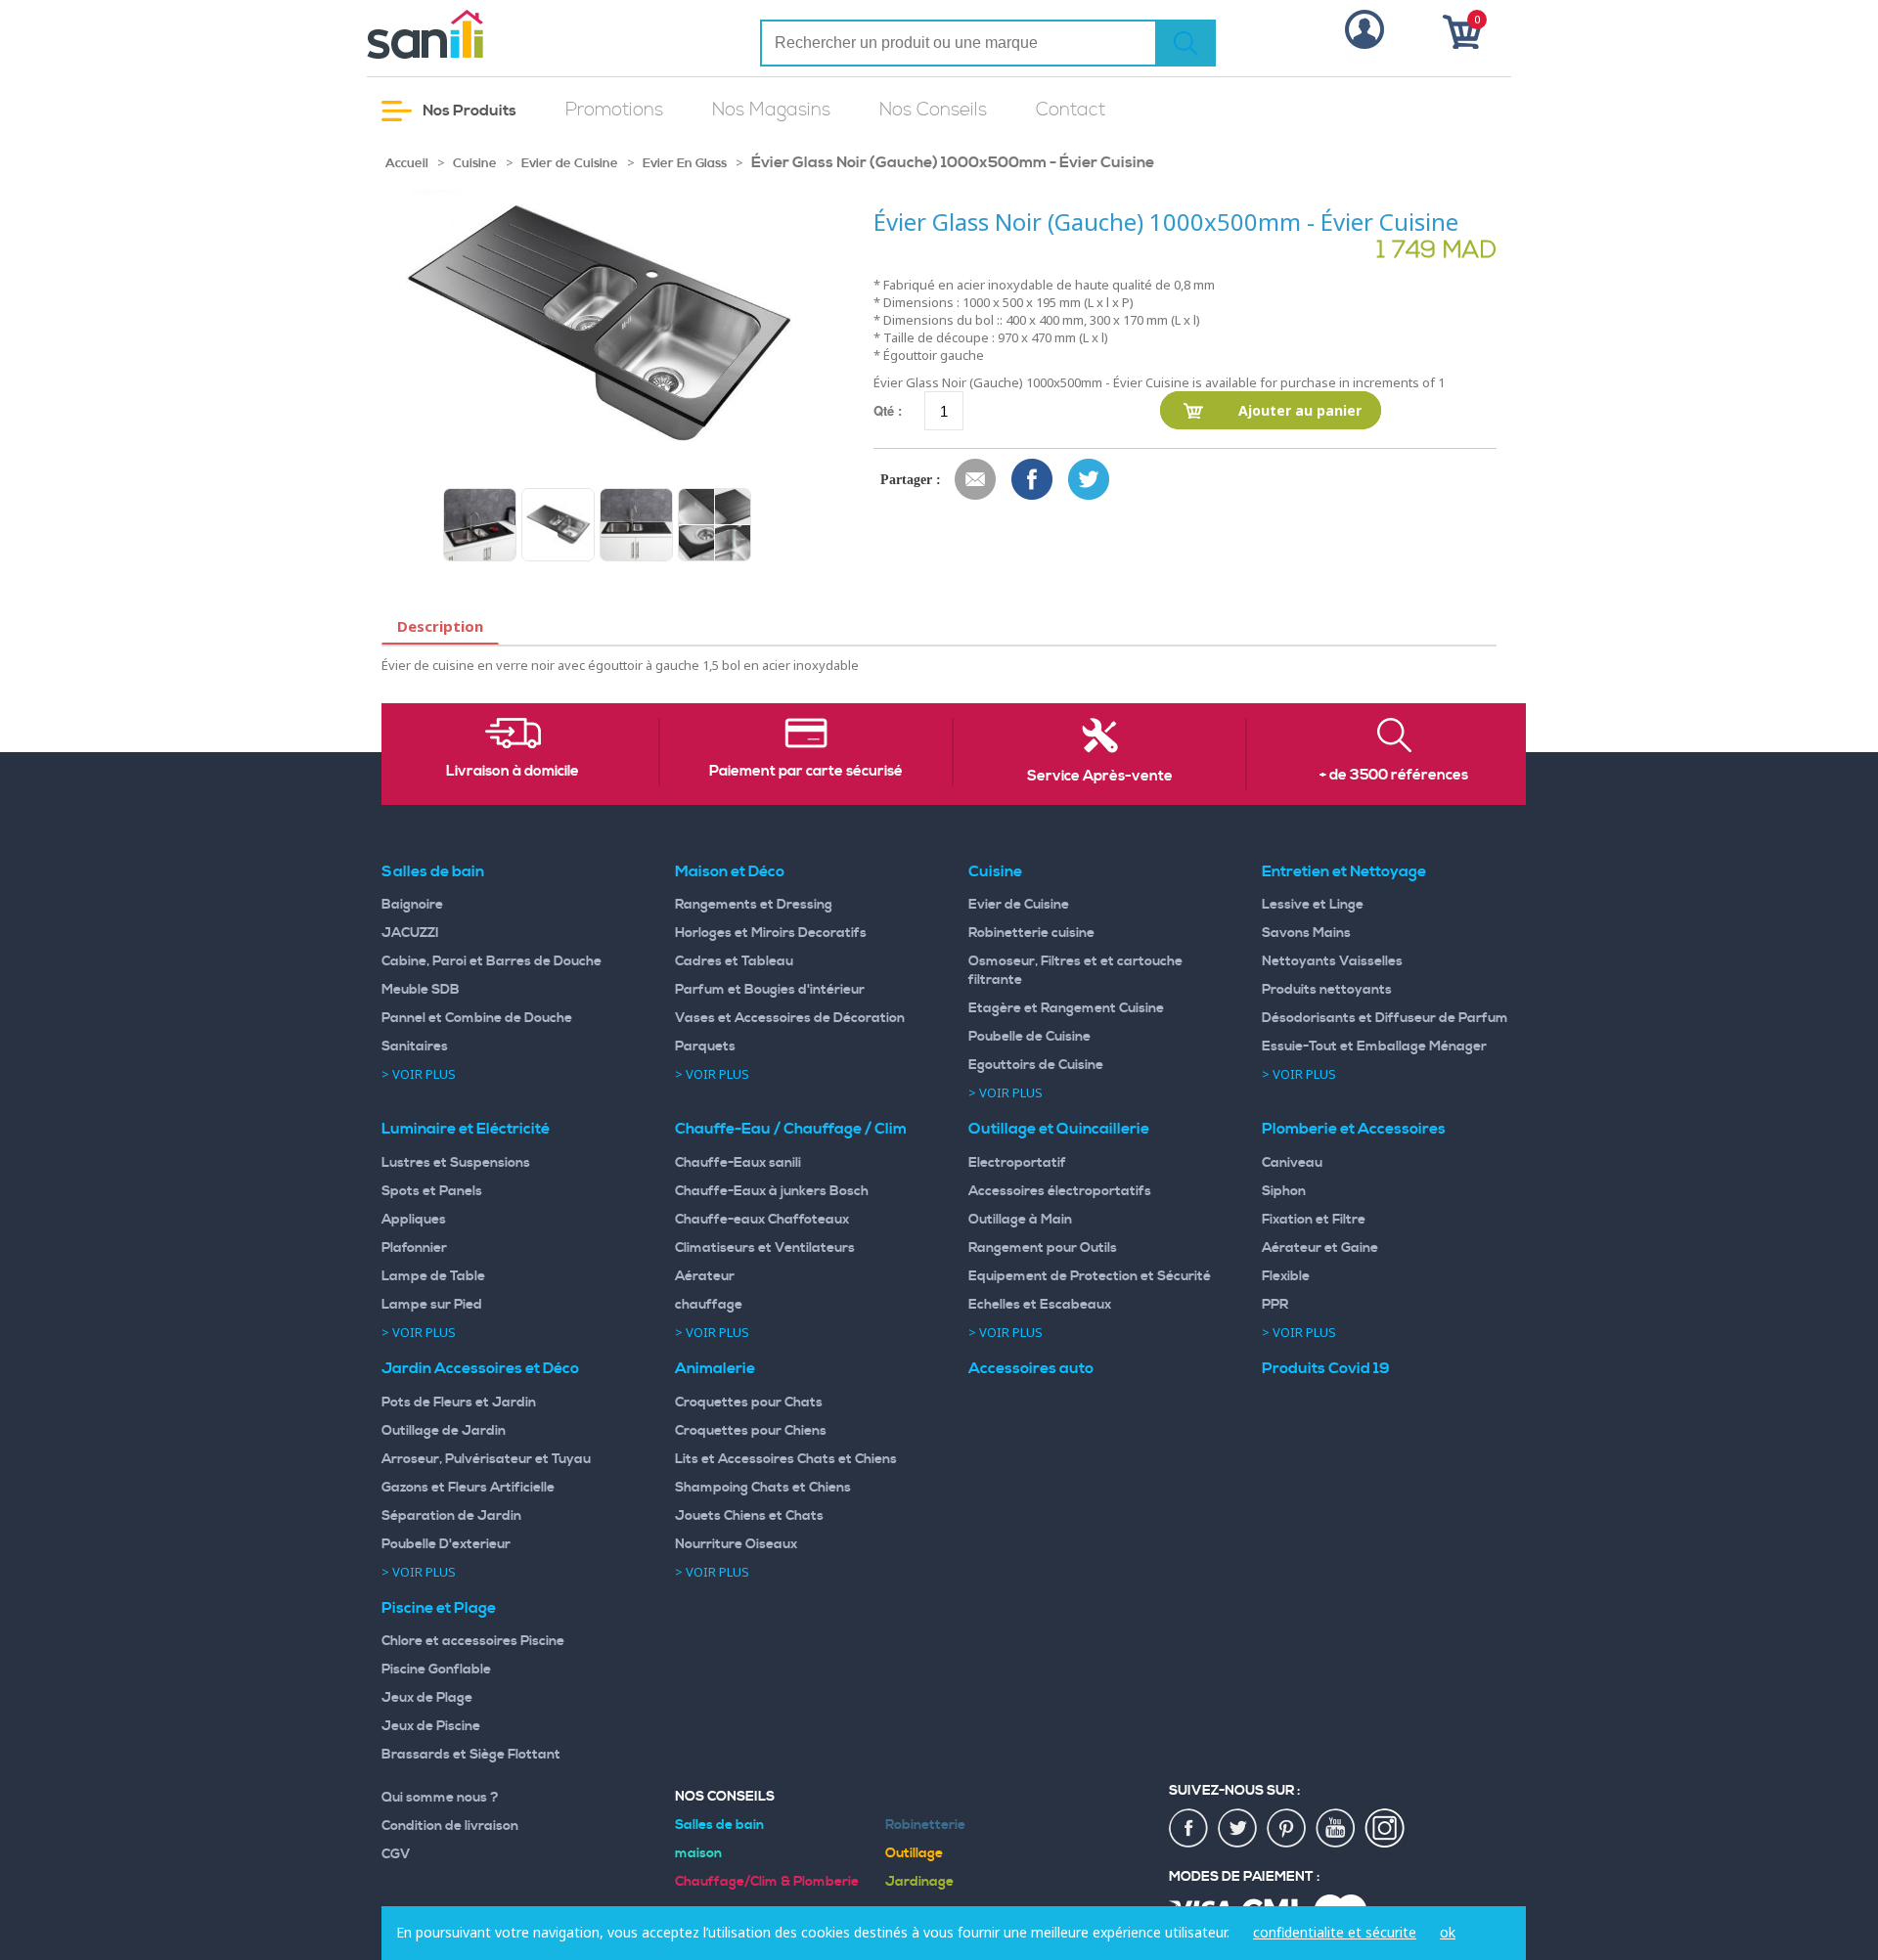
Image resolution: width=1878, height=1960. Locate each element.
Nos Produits (468, 111)
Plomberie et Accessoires (1354, 1129)
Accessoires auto (1031, 1368)
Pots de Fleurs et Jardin (459, 1403)
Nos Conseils (933, 110)
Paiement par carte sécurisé (806, 772)
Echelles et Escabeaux (1040, 1305)
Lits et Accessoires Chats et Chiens (786, 1459)
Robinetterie (925, 1825)
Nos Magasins (771, 110)
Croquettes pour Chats (749, 1403)
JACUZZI (410, 933)
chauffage (709, 1305)
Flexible (1286, 1276)
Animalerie (715, 1368)
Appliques (414, 1220)
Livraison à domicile (513, 772)
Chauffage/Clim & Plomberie (767, 1882)
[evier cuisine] (636, 525)
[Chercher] (1185, 43)
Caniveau (1292, 1163)
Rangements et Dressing (754, 905)
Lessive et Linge (1313, 905)
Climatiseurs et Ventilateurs (765, 1248)
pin (1287, 1829)
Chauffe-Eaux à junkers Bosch (772, 1191)
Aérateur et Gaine (1320, 1248)
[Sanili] (499, 34)
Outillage (914, 1853)
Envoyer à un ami (976, 480)
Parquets (705, 1047)
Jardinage (919, 1882)
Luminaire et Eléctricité (466, 1129)
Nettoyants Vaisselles (1332, 961)
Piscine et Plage (439, 1608)
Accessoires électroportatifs (1060, 1191)
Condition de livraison (450, 1826)
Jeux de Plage (427, 1698)
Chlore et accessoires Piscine (473, 1641)
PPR (1275, 1305)
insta (1385, 1829)
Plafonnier (414, 1248)
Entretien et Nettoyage (1344, 871)
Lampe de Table (433, 1276)
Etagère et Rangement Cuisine (1066, 1008)
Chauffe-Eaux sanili (738, 1163)
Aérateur (705, 1276)
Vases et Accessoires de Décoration (790, 1018)
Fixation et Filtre (1314, 1220)
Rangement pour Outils (1043, 1248)
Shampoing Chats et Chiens (763, 1488)
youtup (1336, 1829)
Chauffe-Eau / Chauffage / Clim (791, 1129)
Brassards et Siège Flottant (471, 1755)
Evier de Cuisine (570, 163)
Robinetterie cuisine (1031, 933)
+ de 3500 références (1394, 776)
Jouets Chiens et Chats (749, 1516)
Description (440, 626)
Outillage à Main (1020, 1220)
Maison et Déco (730, 871)
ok (1448, 1932)
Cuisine (475, 163)
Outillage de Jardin (444, 1431)
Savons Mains (1306, 933)
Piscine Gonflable (436, 1670)
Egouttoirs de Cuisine (1036, 1065)
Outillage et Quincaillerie (1059, 1129)
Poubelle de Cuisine (1029, 1037)
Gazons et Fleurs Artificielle (468, 1488)
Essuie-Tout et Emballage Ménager (1374, 1047)
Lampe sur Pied (432, 1305)
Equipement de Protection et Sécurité (1090, 1276)
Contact (1071, 110)
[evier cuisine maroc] (480, 525)
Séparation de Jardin (451, 1516)
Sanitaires (415, 1047)
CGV (396, 1854)
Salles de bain (433, 871)
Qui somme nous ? (440, 1798)
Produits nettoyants (1327, 990)
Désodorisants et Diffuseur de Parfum (1385, 1018)
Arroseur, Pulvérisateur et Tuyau (486, 1459)
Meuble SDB (421, 990)
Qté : (888, 410)
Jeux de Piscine (431, 1726)
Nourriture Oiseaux (736, 1544)
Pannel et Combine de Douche (477, 1018)
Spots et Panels (432, 1191)
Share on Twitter (1090, 480)
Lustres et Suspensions (456, 1163)
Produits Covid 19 (1326, 1368)
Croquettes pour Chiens (751, 1431)
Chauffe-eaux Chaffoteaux (762, 1220)
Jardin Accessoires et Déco (480, 1368)
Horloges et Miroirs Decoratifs (771, 933)
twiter (1238, 1829)
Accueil (407, 163)
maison (698, 1853)
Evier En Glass (685, 163)
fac (1189, 1829)
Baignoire (412, 905)
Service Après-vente (1100, 777)
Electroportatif (1017, 1163)
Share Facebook (1033, 480)
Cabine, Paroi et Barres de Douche (492, 961)
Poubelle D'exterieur (446, 1544)
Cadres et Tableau (734, 961)
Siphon (1284, 1191)
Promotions (614, 110)
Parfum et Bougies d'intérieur (770, 990)
